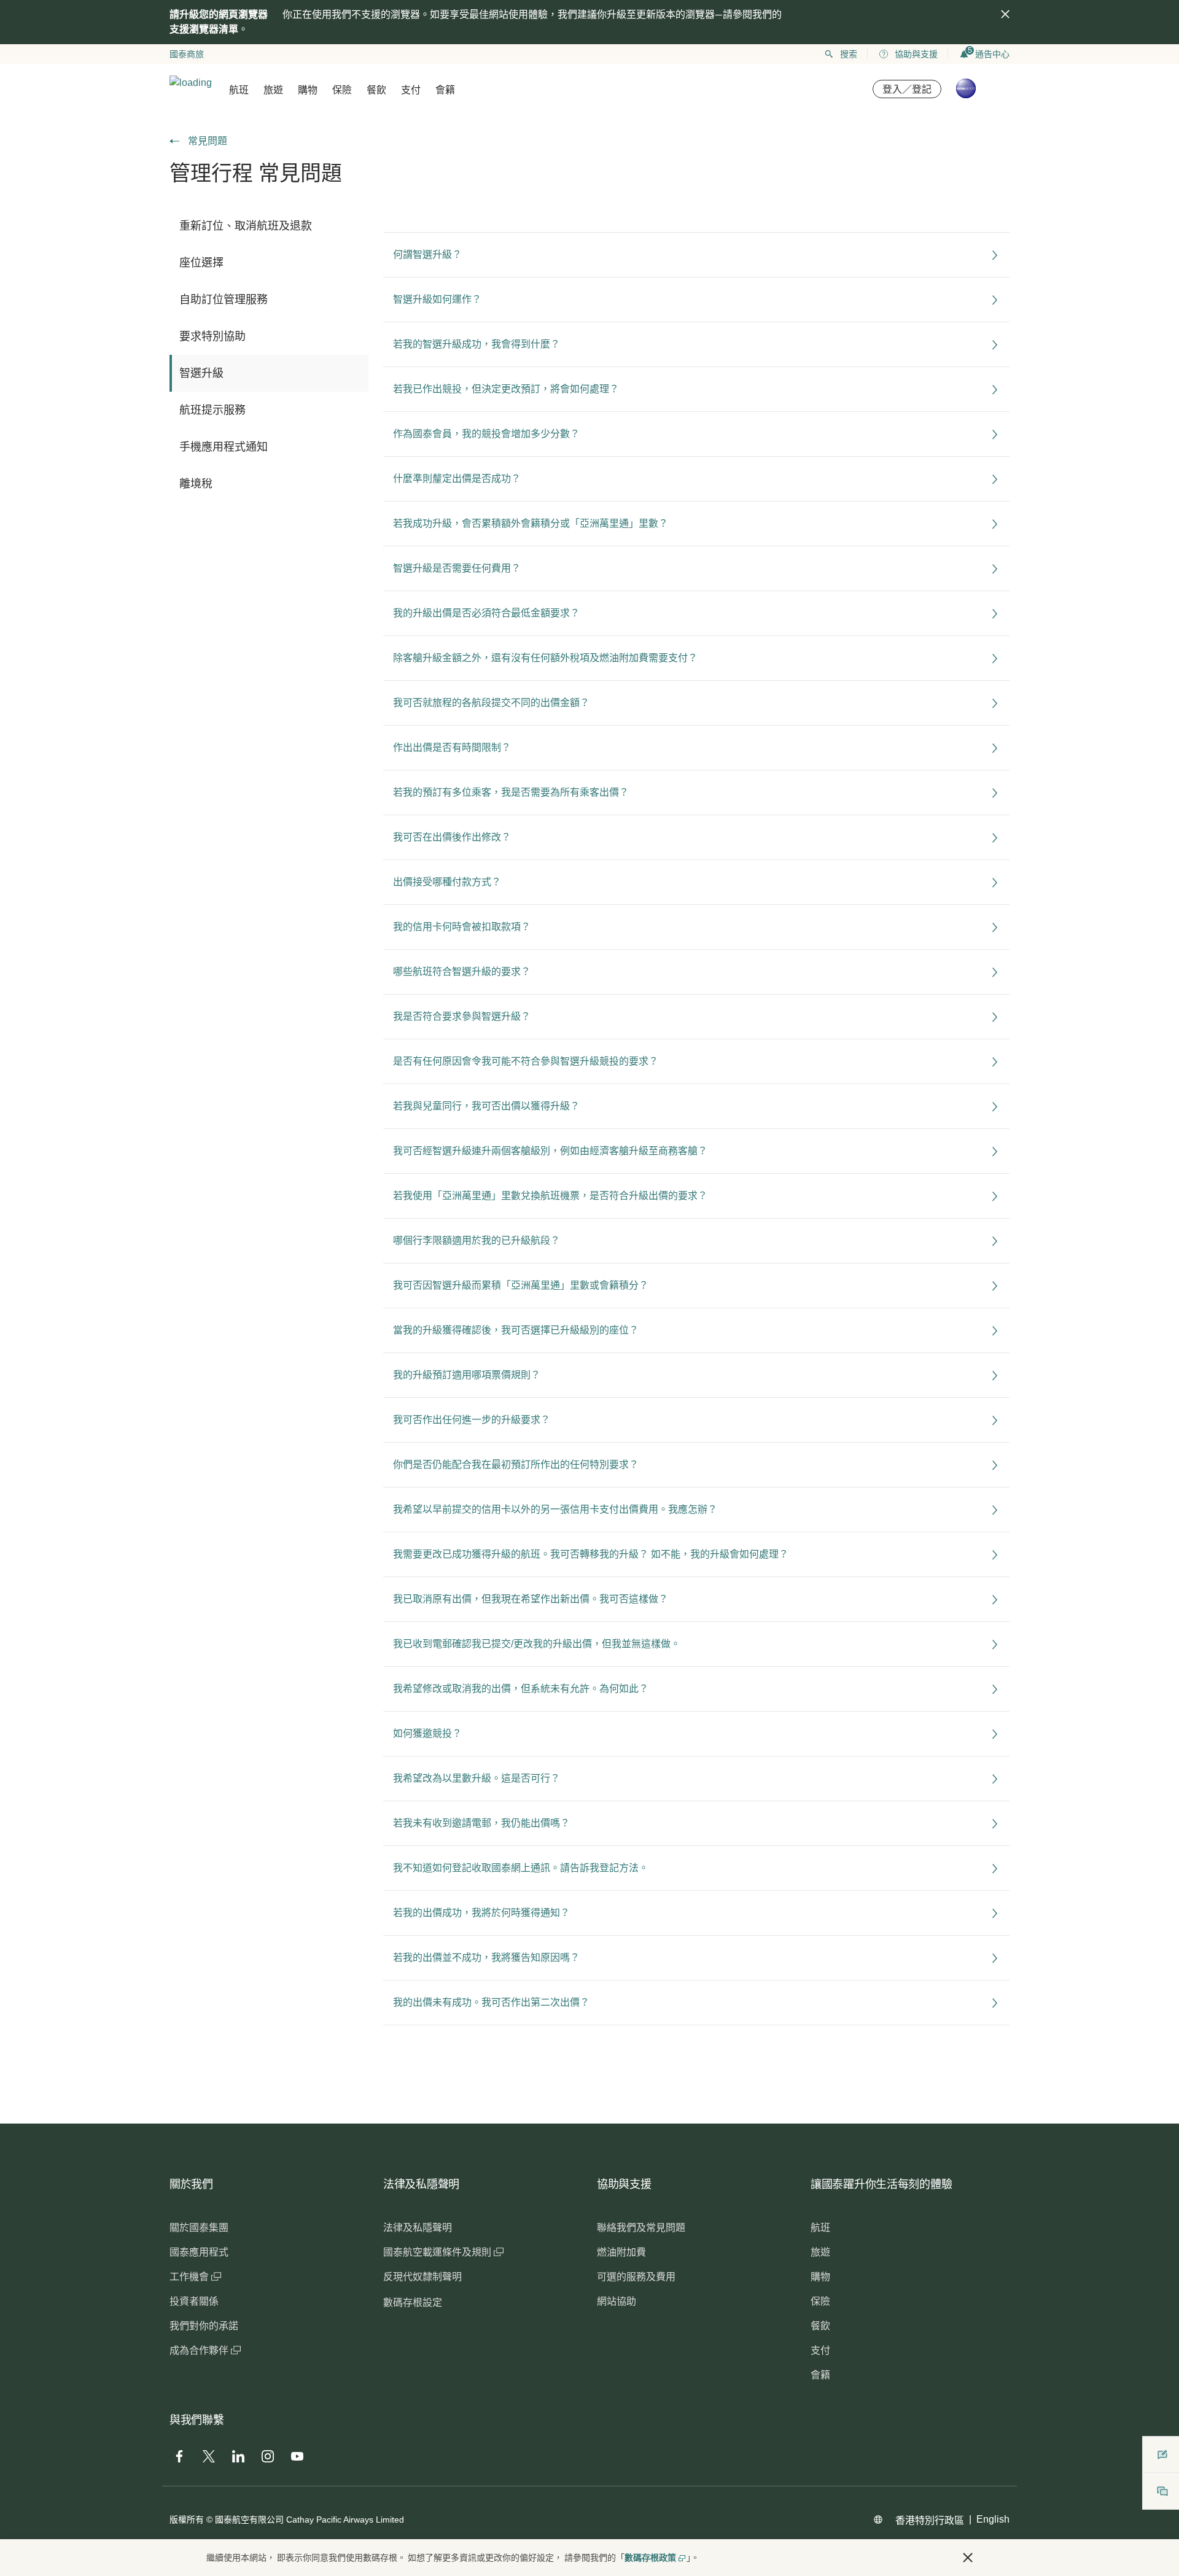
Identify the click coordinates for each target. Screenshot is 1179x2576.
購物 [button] (308, 90)
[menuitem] (269, 226)
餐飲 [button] (376, 90)
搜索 (849, 54)
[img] (1005, 14)
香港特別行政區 (930, 2520)
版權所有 (187, 2520)
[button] (968, 2558)
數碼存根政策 (650, 2558)
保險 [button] (342, 90)
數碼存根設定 (413, 2302)
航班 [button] (239, 90)
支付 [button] (411, 90)
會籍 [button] (445, 90)
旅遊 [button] (273, 90)
